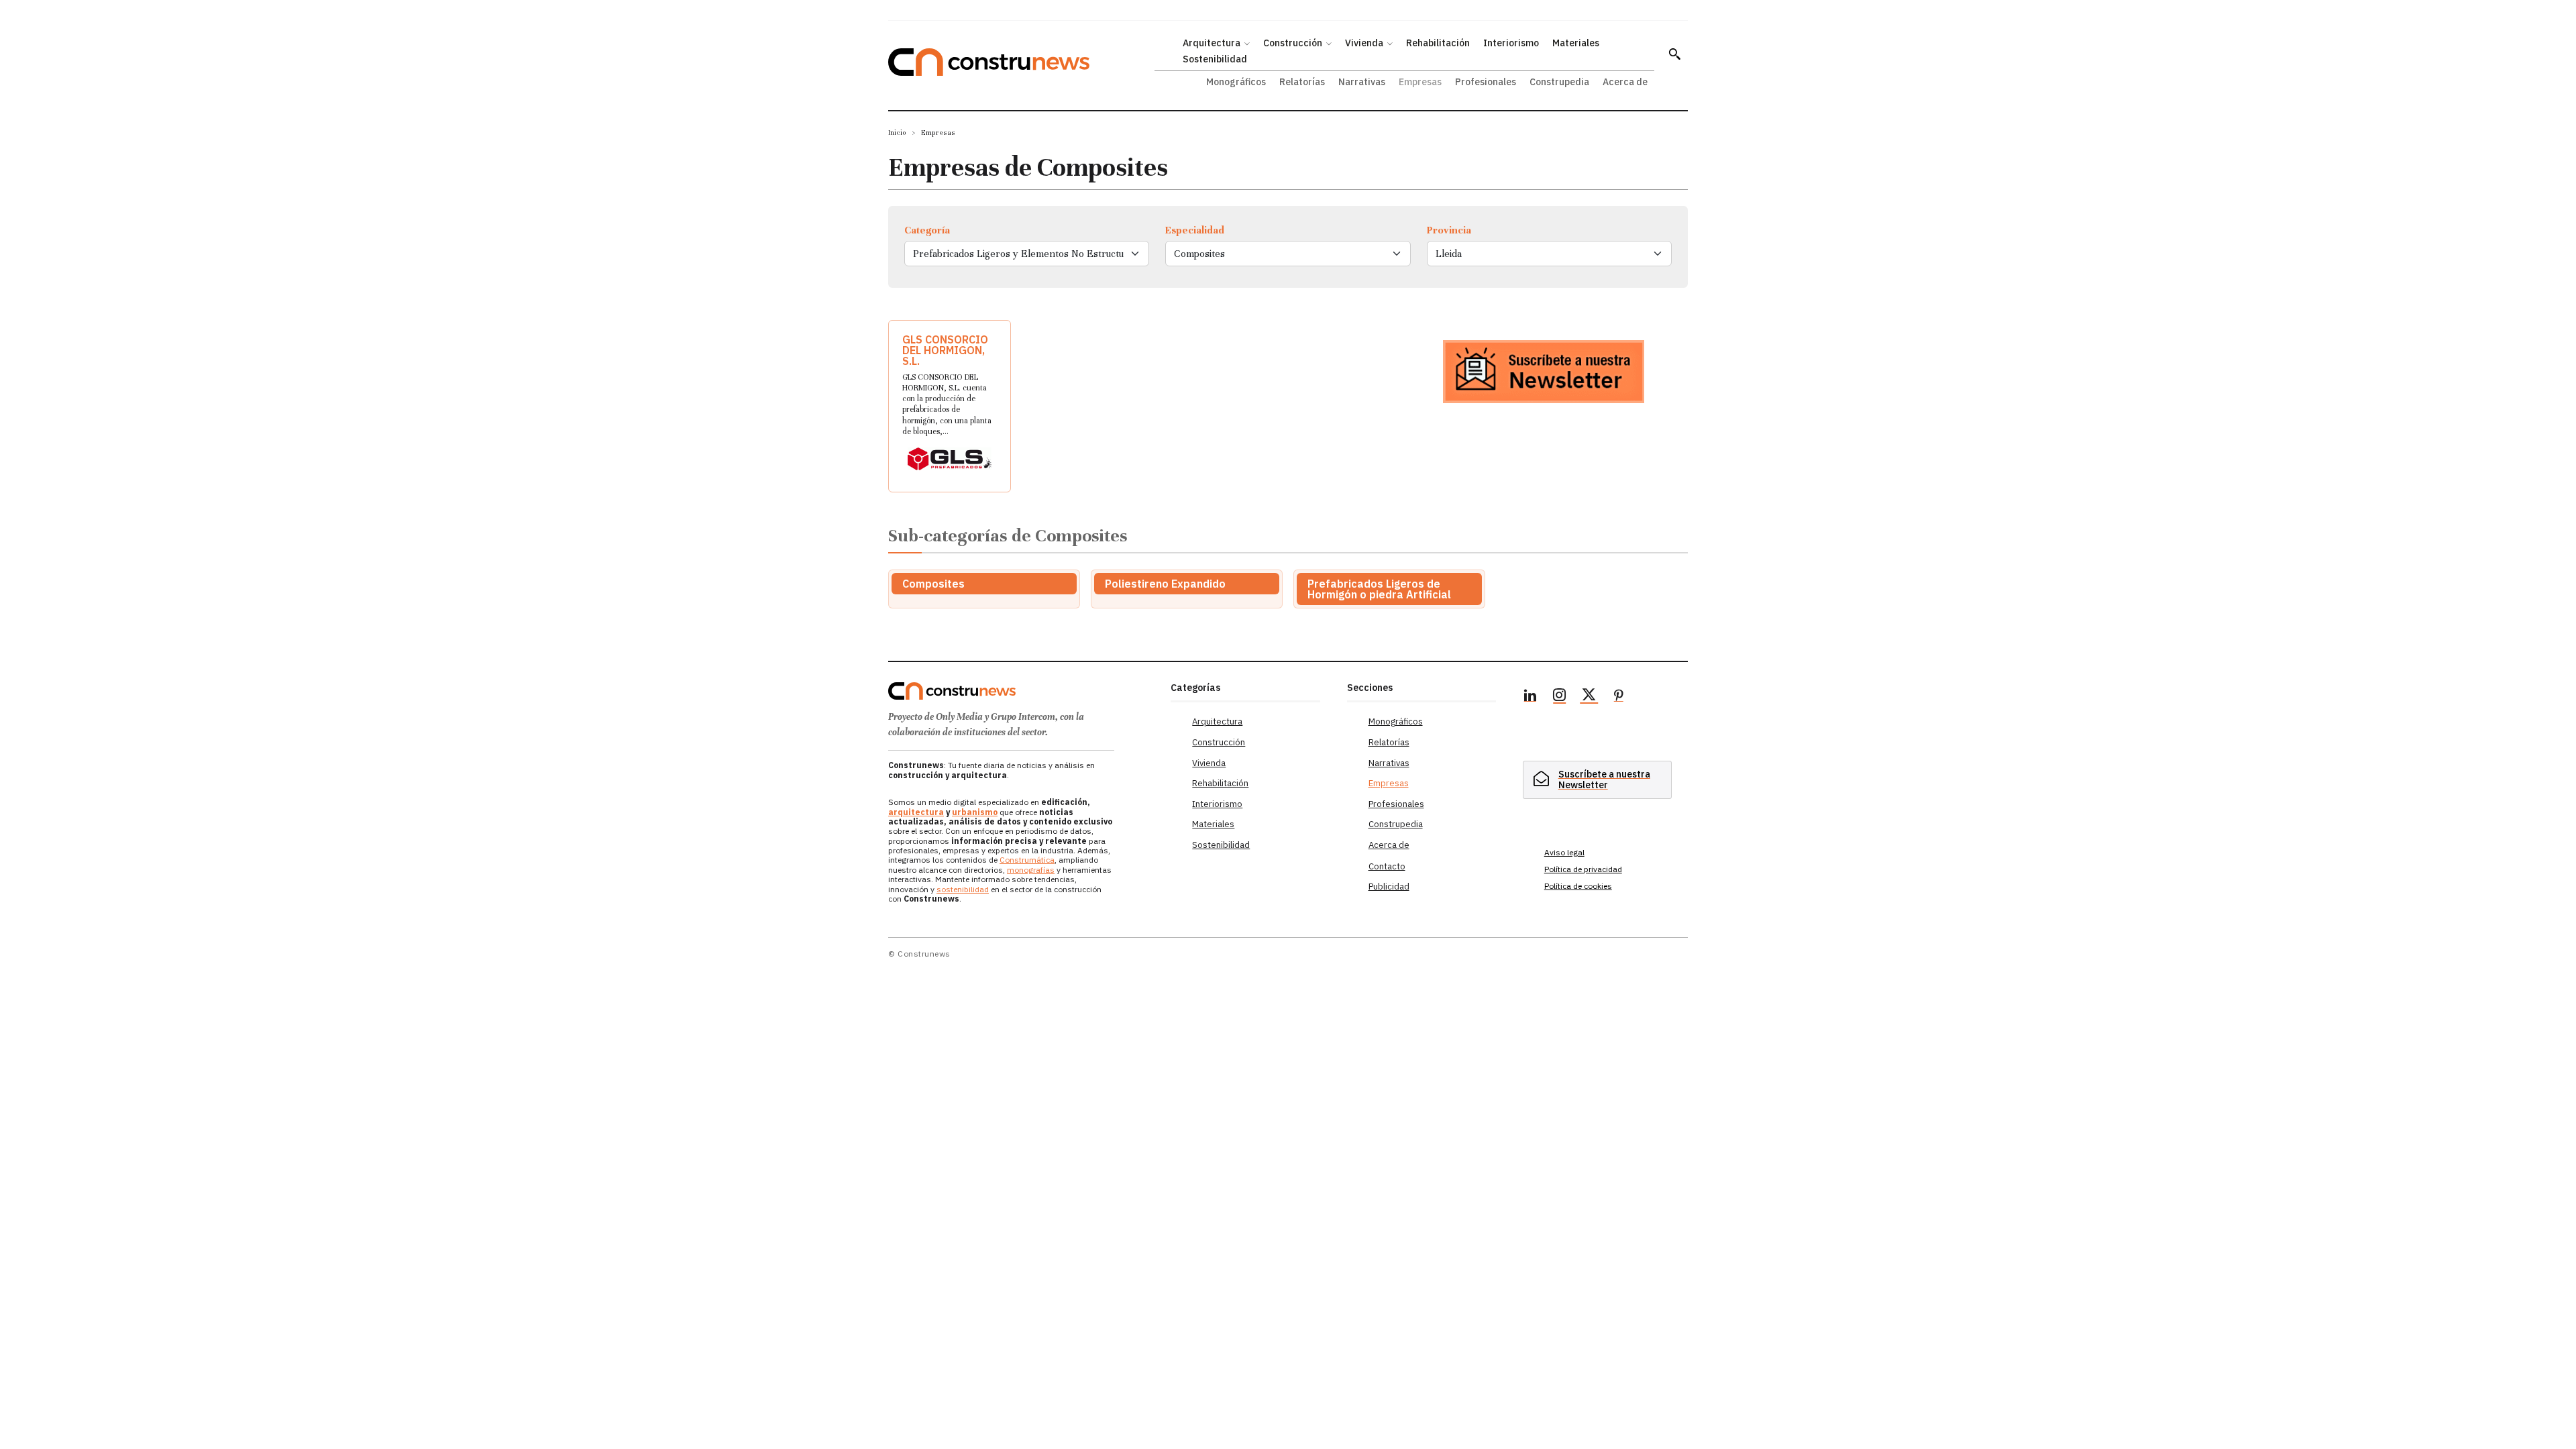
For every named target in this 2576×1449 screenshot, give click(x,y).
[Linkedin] (1530, 697)
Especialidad (1195, 230)
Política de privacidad (1583, 869)
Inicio (897, 132)
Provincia (1449, 230)
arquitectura (916, 812)
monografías (1031, 870)
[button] (1674, 54)
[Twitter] (1589, 697)
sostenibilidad (963, 889)
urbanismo (975, 812)
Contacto (1387, 866)
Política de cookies (1578, 886)
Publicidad (1389, 887)
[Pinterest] (1619, 697)
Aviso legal (1564, 852)
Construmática (1027, 860)
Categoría (927, 230)
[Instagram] (1560, 697)
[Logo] (1021, 691)
